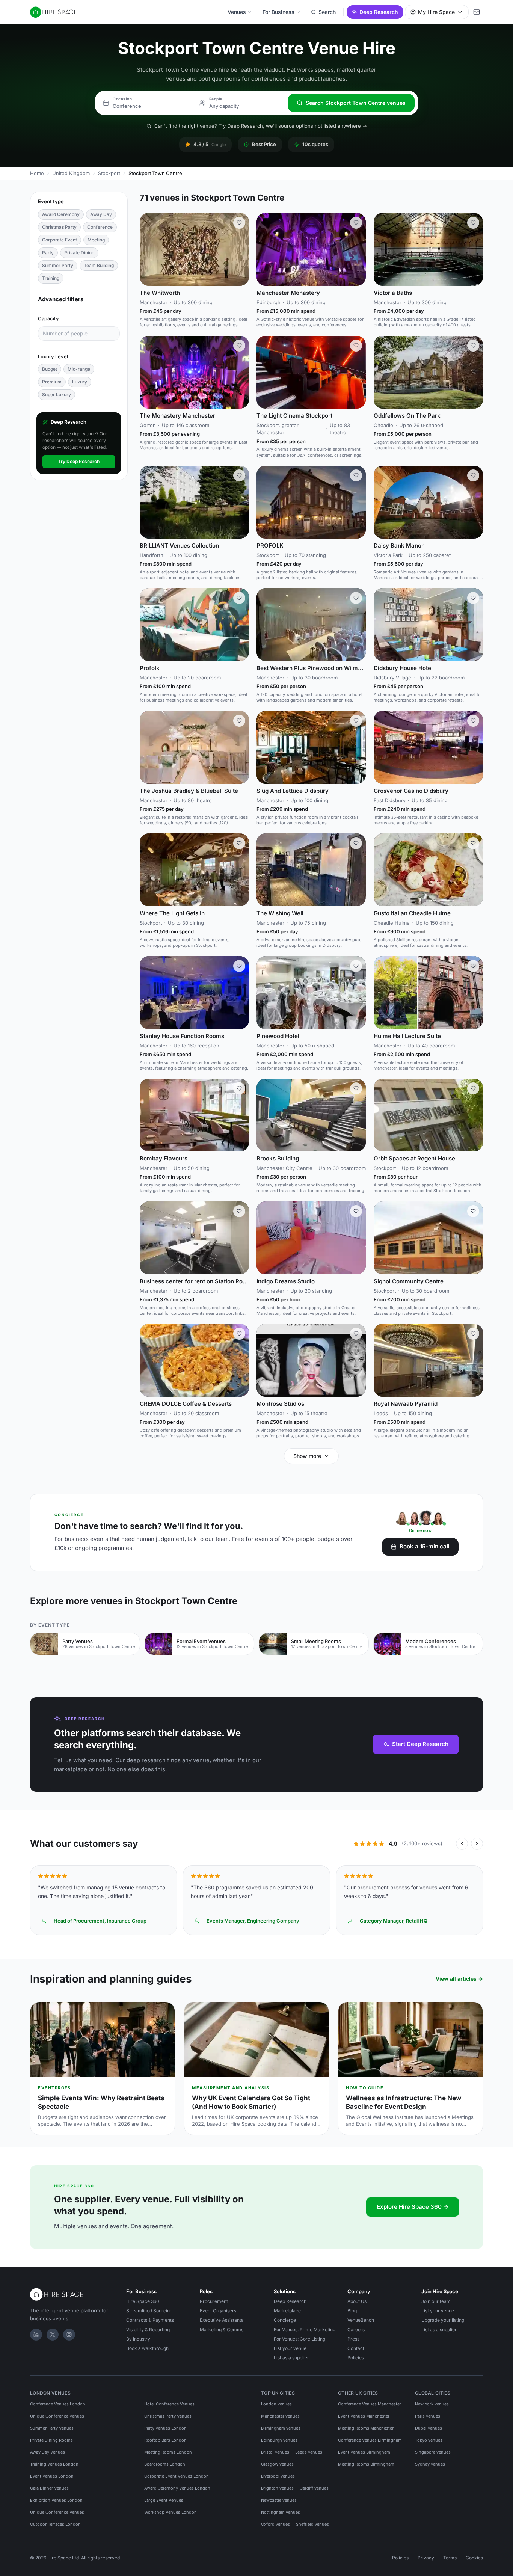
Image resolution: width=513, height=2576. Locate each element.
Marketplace (287, 2311)
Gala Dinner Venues (49, 2488)
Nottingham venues (281, 2512)
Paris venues (428, 2416)
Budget (50, 369)
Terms (450, 2558)
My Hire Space (436, 12)
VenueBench (361, 2320)
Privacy (426, 2558)
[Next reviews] (477, 1844)
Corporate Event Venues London (177, 2476)
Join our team (436, 2301)
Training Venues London (54, 2464)
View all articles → (459, 1979)
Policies (356, 2358)
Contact (356, 2348)
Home (37, 173)
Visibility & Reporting (148, 2329)
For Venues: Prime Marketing (305, 2329)
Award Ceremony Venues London (177, 2488)
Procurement (214, 2301)
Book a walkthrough (147, 2348)
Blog (352, 2311)
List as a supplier (291, 2358)
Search (327, 12)
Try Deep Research (79, 461)
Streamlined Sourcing (149, 2311)
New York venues (432, 2404)
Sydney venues (430, 2464)
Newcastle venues (279, 2500)
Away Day (101, 214)
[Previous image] (149, 249)
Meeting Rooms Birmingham (366, 2464)
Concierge (285, 2320)
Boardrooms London (165, 2464)
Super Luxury (57, 395)
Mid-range (79, 369)
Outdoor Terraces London (55, 2524)
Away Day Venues (48, 2452)
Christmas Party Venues (168, 2416)
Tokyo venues (429, 2440)
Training (51, 278)
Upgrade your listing (443, 2320)
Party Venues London (165, 2428)
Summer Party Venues (52, 2428)
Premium (52, 382)
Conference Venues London (58, 2404)
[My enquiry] (477, 12)
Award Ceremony (61, 214)
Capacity (48, 318)
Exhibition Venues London (56, 2500)
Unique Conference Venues (57, 2416)
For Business (278, 12)
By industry (138, 2339)
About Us (357, 2301)
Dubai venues (429, 2428)
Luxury (80, 382)
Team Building (99, 265)
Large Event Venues (164, 2500)
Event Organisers (218, 2311)
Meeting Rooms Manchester (366, 2428)
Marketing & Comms (222, 2329)
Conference (100, 227)
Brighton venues (277, 2488)
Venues (237, 12)
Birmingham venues (281, 2428)
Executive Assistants (222, 2320)
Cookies (474, 2558)
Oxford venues (275, 2524)
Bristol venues (275, 2452)
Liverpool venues (278, 2476)
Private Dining (79, 253)
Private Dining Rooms (51, 2440)
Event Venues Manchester (364, 2416)
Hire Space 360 (143, 2301)
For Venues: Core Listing (300, 2339)
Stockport (109, 173)
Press (353, 2339)
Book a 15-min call (425, 1546)
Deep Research (379, 12)
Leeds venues (309, 2452)
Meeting (96, 240)
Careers (356, 2329)
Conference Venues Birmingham (370, 2440)
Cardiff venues (314, 2488)
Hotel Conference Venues (169, 2404)
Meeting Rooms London (168, 2452)
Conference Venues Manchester (370, 2404)
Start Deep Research (420, 1744)
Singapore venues (433, 2452)
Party (48, 253)
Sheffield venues (312, 2524)
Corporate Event (60, 240)
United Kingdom (71, 173)
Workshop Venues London (170, 2512)
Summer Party (58, 265)
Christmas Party (59, 227)
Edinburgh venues (279, 2440)
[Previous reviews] (462, 1844)
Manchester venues (280, 2416)
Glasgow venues (277, 2464)
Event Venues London (52, 2476)
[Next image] (240, 249)
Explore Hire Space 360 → (413, 2207)
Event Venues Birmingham (364, 2452)
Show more (307, 1456)
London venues (276, 2404)
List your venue (290, 2348)
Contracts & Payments (150, 2320)
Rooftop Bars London (165, 2440)
